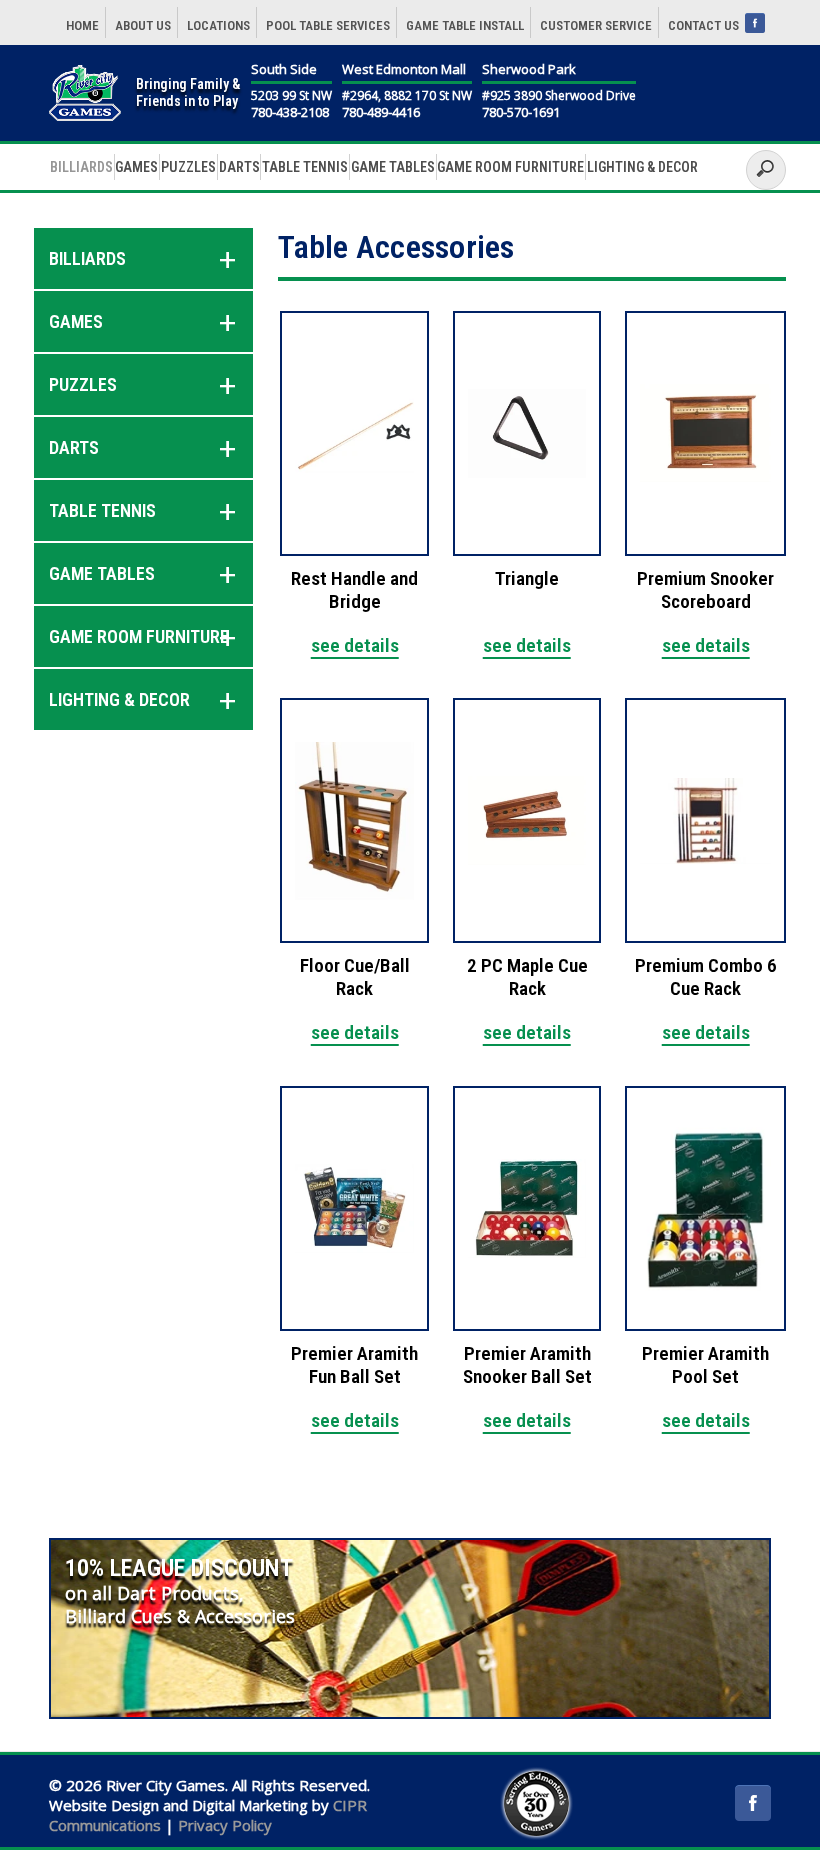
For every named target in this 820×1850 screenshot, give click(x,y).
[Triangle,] (527, 433)
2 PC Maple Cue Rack (527, 977)
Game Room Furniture (510, 167)
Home (82, 25)
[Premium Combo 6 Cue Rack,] (705, 820)
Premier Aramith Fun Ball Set (354, 1365)
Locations (218, 25)
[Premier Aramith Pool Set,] (705, 1208)
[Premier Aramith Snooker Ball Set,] (527, 1208)
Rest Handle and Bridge (354, 590)
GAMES (136, 167)
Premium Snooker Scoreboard (705, 590)
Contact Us (703, 25)
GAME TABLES (393, 167)
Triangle (527, 579)
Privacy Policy (225, 1825)
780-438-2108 (290, 113)
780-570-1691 (521, 113)
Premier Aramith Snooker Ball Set (527, 1365)
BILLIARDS (81, 167)
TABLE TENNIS (305, 167)
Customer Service (596, 25)
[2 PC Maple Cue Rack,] (527, 820)
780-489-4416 (381, 113)
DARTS (239, 167)
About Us (143, 25)
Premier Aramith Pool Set (705, 1365)
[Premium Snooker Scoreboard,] (705, 433)
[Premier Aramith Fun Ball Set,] (354, 1208)
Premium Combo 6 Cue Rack (706, 977)
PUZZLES (188, 167)
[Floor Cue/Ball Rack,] (354, 820)
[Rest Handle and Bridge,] (354, 433)
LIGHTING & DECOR (642, 167)
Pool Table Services (328, 25)
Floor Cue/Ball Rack (355, 977)
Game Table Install (465, 25)
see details (355, 645)
